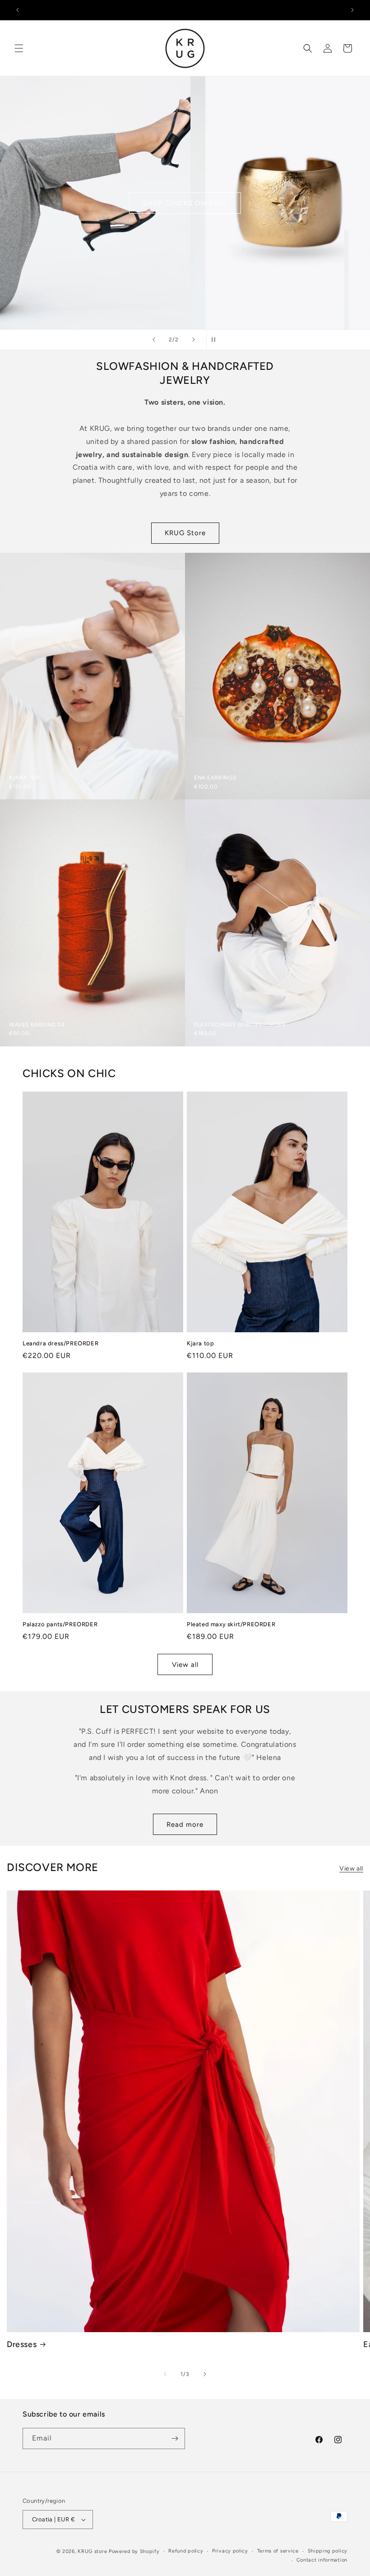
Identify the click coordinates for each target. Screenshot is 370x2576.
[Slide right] (205, 2374)
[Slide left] (165, 2374)
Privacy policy (230, 2551)
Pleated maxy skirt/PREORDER (231, 1624)
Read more (185, 1825)
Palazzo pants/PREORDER (60, 1624)
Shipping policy (328, 2551)
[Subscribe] (175, 2438)
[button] (19, 48)
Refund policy (186, 2551)
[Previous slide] (154, 340)
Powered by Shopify (134, 2551)
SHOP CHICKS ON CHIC (185, 203)
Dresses (22, 2344)
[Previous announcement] (18, 10)
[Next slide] (194, 340)
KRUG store (92, 2551)
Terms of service (278, 2551)
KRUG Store (185, 533)
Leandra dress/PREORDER (60, 1343)
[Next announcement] (352, 10)
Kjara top (200, 1343)
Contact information (322, 2560)
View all (185, 1665)
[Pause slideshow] (216, 340)
